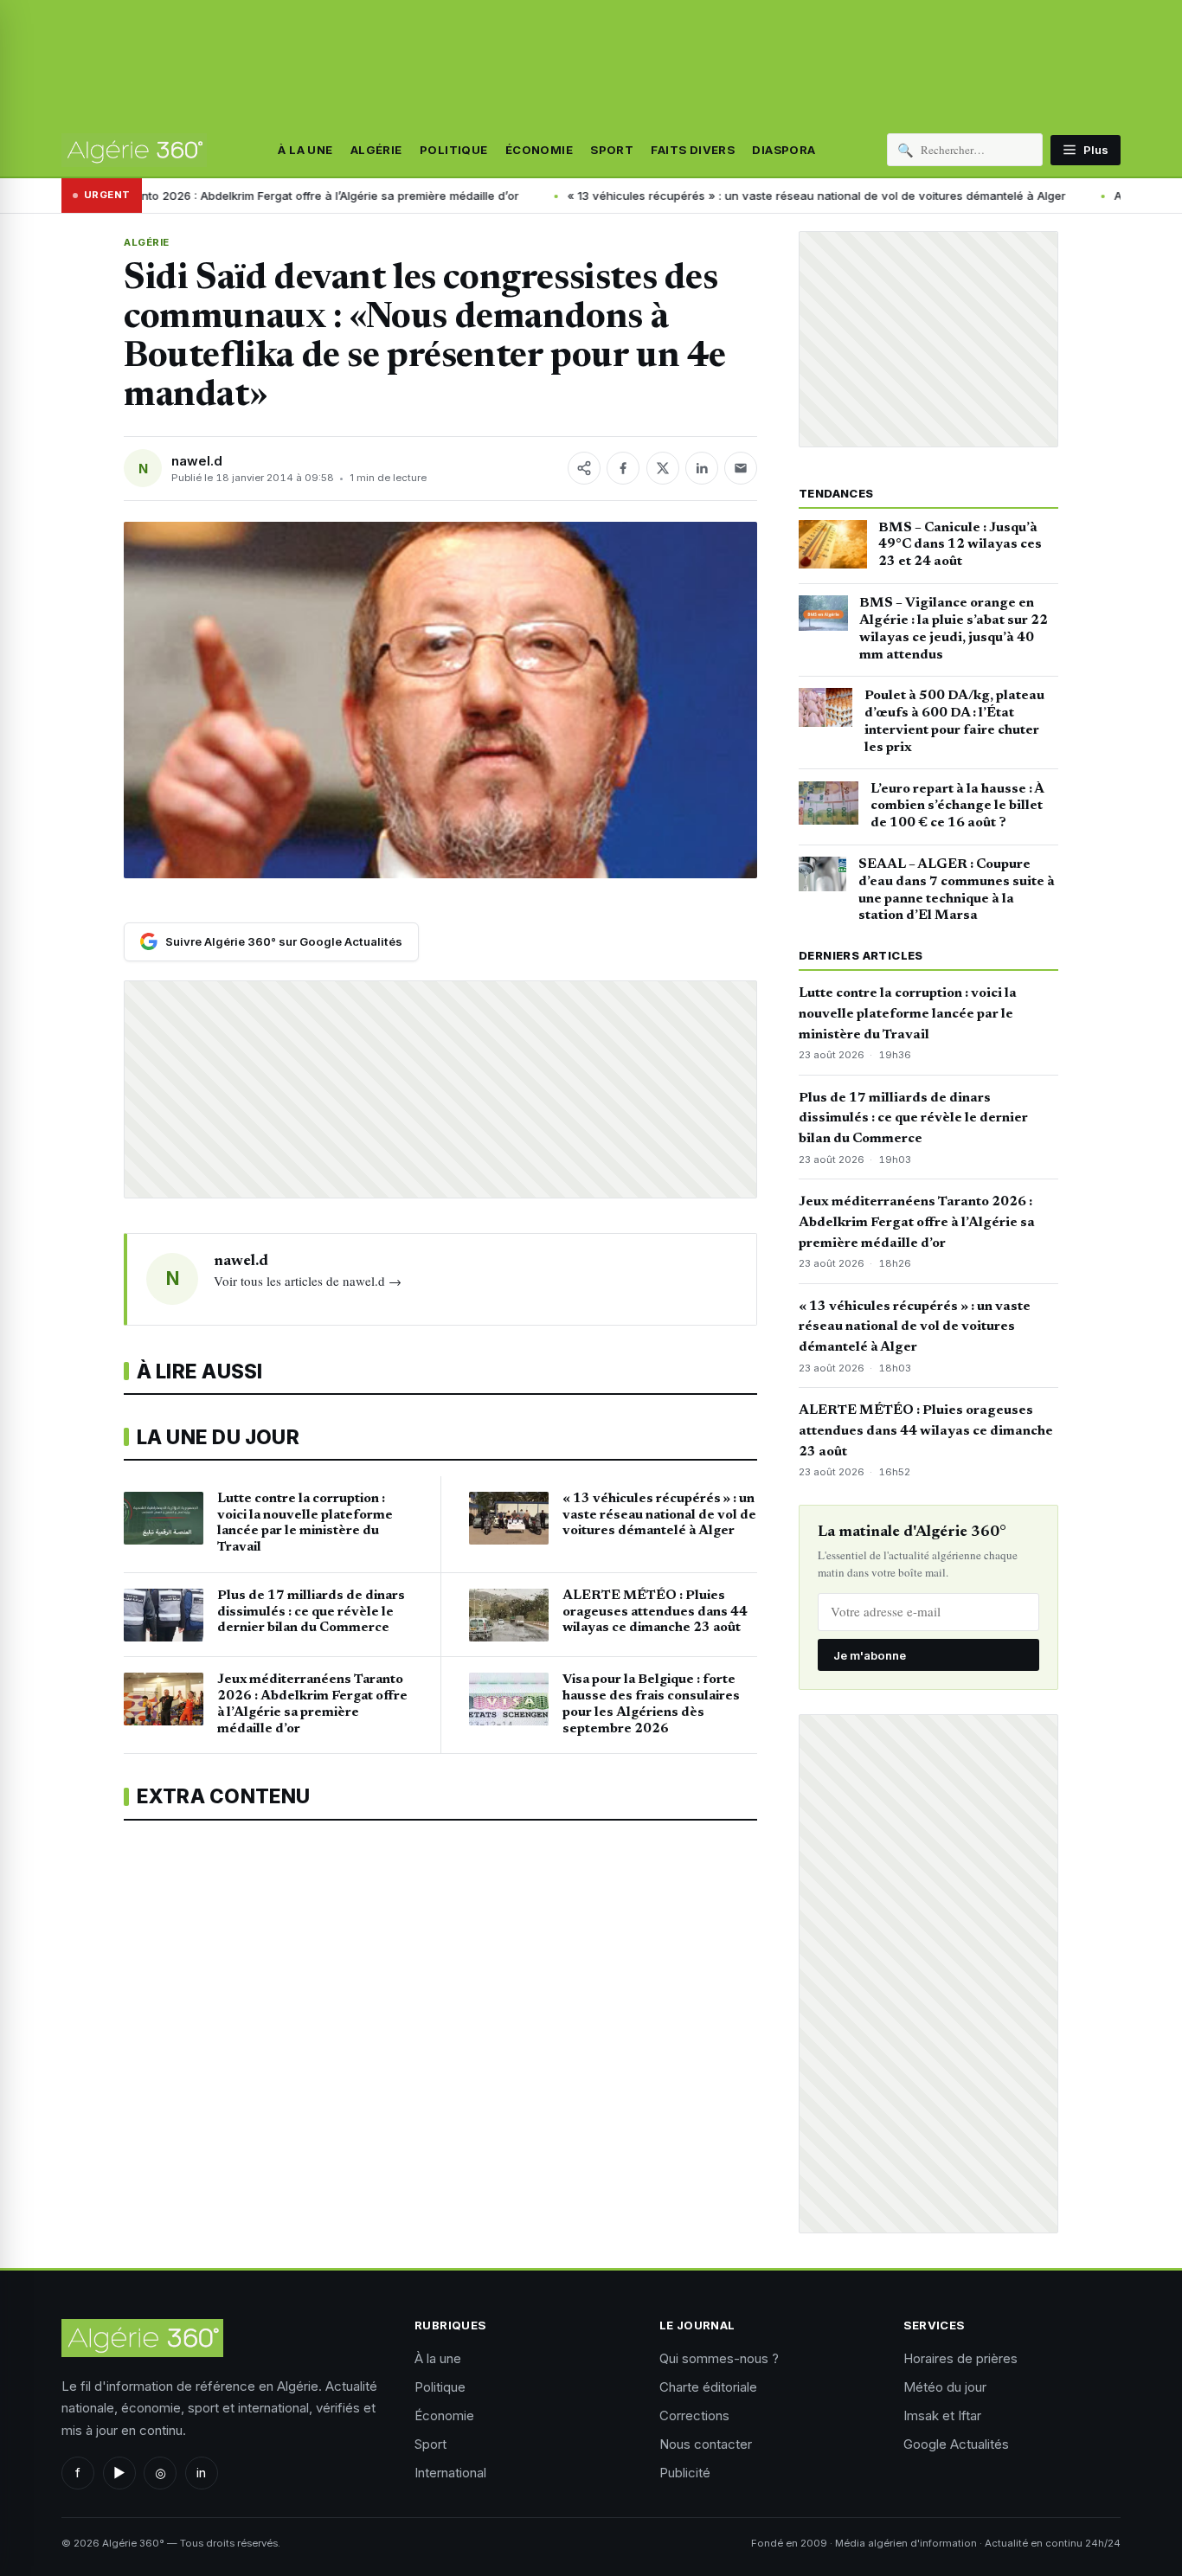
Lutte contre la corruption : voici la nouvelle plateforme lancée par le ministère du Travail (908, 1014)
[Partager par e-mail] (741, 468)
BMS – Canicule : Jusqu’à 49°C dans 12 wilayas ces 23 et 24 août (960, 545)
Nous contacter (706, 2444)
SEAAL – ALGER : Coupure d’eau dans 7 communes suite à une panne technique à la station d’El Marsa (957, 890)
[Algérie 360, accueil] (134, 150)
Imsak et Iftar (942, 2415)
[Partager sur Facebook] (623, 468)
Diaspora (784, 150)
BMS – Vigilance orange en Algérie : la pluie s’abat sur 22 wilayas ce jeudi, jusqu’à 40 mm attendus (954, 629)
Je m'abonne (870, 1655)
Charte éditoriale (708, 2387)
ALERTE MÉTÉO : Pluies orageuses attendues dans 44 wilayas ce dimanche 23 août (926, 1431)
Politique (454, 150)
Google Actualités (956, 2444)
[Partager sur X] (663, 468)
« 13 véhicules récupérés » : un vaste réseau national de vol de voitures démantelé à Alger (677, 196)
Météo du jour (945, 2387)
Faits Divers (693, 150)
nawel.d (197, 461)
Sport (612, 150)
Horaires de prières (960, 2358)
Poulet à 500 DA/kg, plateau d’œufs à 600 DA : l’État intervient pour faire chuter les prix (954, 721)
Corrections (694, 2415)
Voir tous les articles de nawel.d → (308, 1281)
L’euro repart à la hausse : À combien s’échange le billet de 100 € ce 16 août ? (957, 806)
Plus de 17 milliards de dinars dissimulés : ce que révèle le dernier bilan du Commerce (913, 1119)
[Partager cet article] (584, 468)
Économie (539, 150)
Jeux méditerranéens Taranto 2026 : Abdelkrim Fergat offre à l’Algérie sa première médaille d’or (917, 1223)
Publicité (685, 2473)
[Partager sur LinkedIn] (702, 468)
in (201, 2473)
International (450, 2473)
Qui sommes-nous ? (719, 2358)
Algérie (376, 150)
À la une (305, 150)
